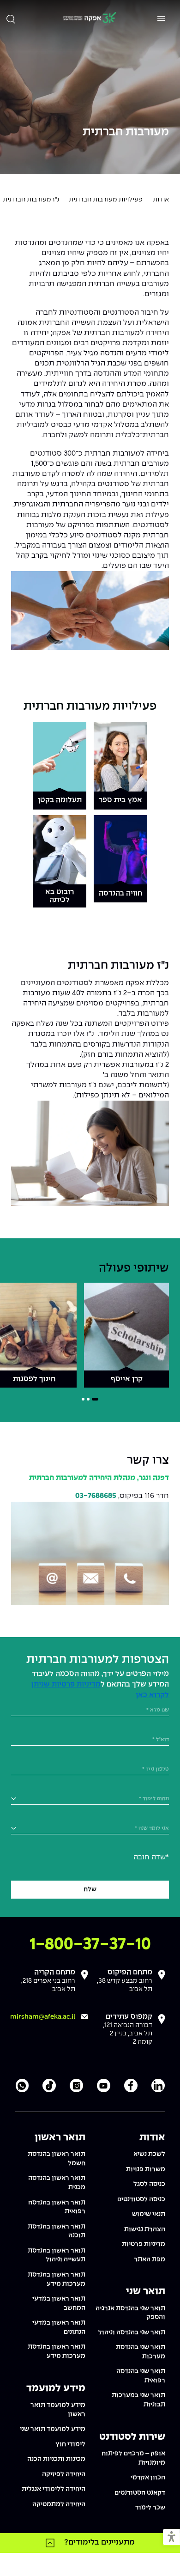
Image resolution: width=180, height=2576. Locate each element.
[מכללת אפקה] (90, 19)
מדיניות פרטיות (144, 2244)
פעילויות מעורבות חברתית (106, 200)
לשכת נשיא (149, 2154)
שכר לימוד (150, 2508)
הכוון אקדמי (148, 2478)
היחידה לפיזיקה (64, 2474)
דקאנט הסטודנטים (140, 2493)
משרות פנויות (146, 2169)
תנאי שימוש (149, 2214)
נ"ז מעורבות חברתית (31, 200)
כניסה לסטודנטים (141, 2199)
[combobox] (90, 1799)
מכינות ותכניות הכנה (56, 2459)
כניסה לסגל (149, 2184)
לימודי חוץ (70, 2444)
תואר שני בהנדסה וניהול (132, 2332)
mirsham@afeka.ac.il (43, 2017)
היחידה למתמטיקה (59, 2504)
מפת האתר (150, 2259)
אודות (161, 200)
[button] (171, 2537)
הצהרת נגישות (145, 2229)
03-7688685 (96, 1496)
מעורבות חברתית (126, 132)
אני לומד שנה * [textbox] (152, 1828)
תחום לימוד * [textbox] (154, 1799)
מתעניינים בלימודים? (99, 2542)
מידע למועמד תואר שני (53, 2429)
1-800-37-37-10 (90, 1945)
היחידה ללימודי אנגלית (54, 2489)
